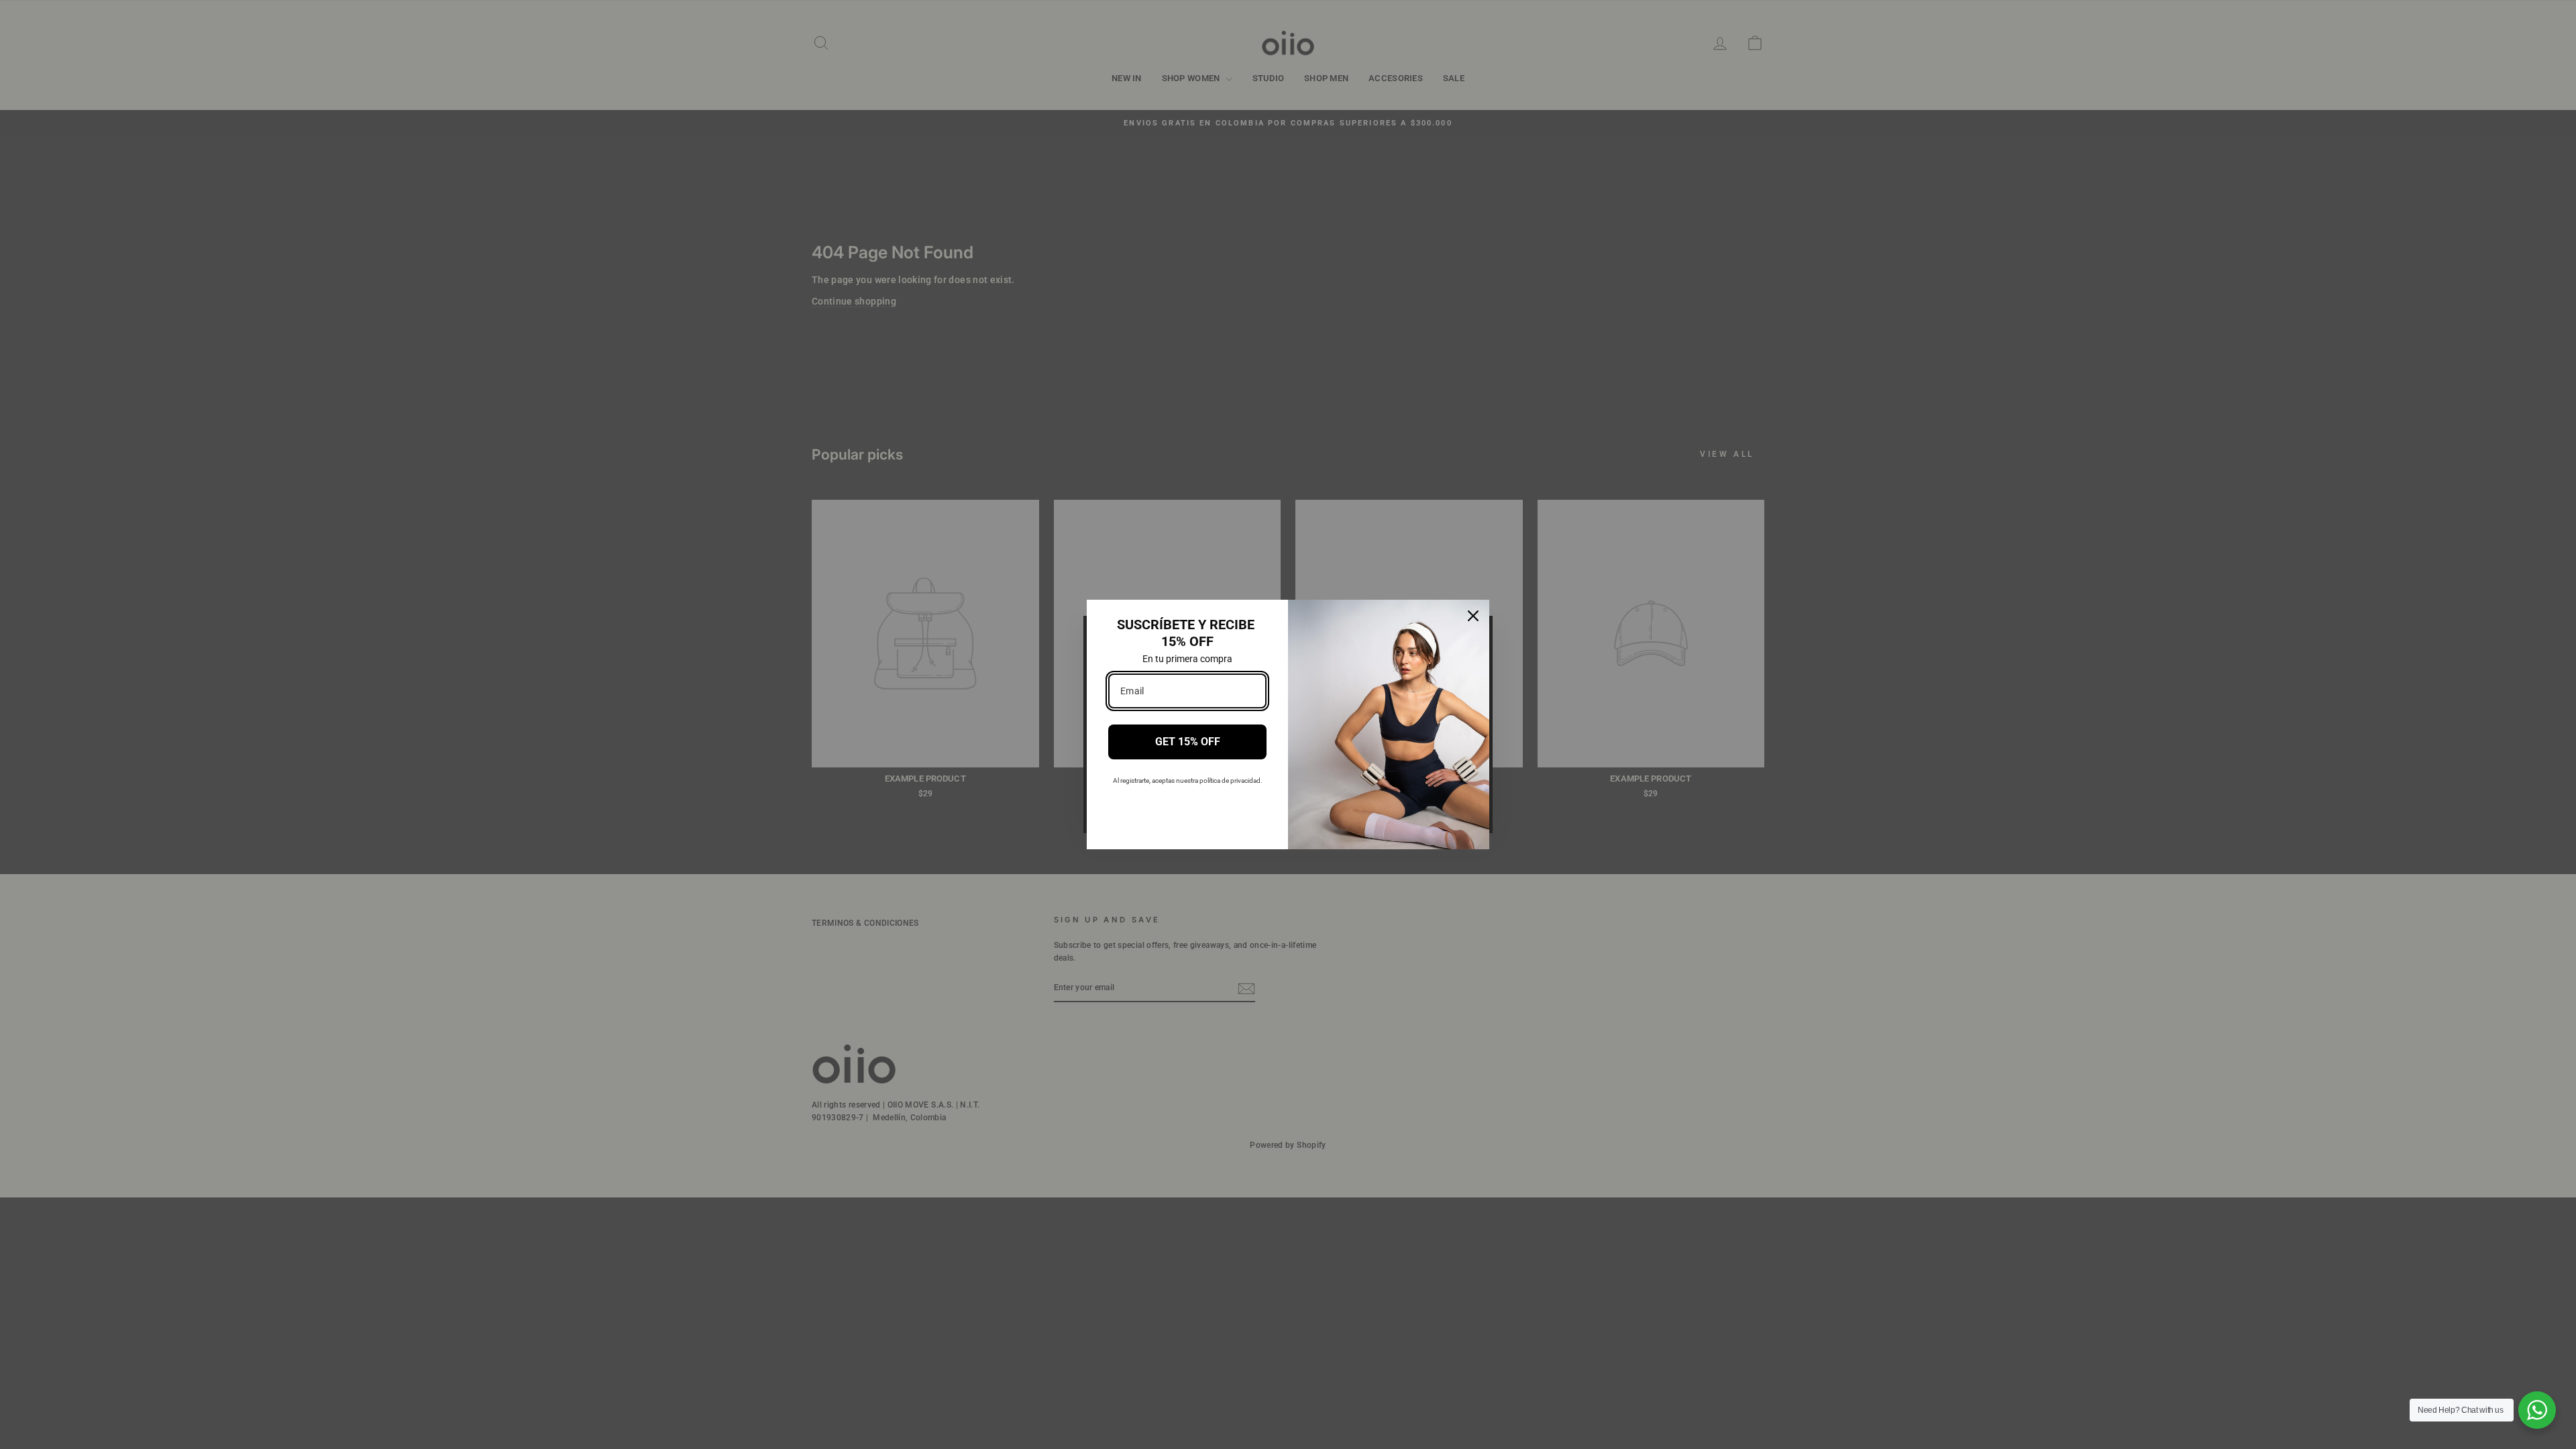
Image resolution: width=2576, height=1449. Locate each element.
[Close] (1473, 616)
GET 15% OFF (1188, 742)
